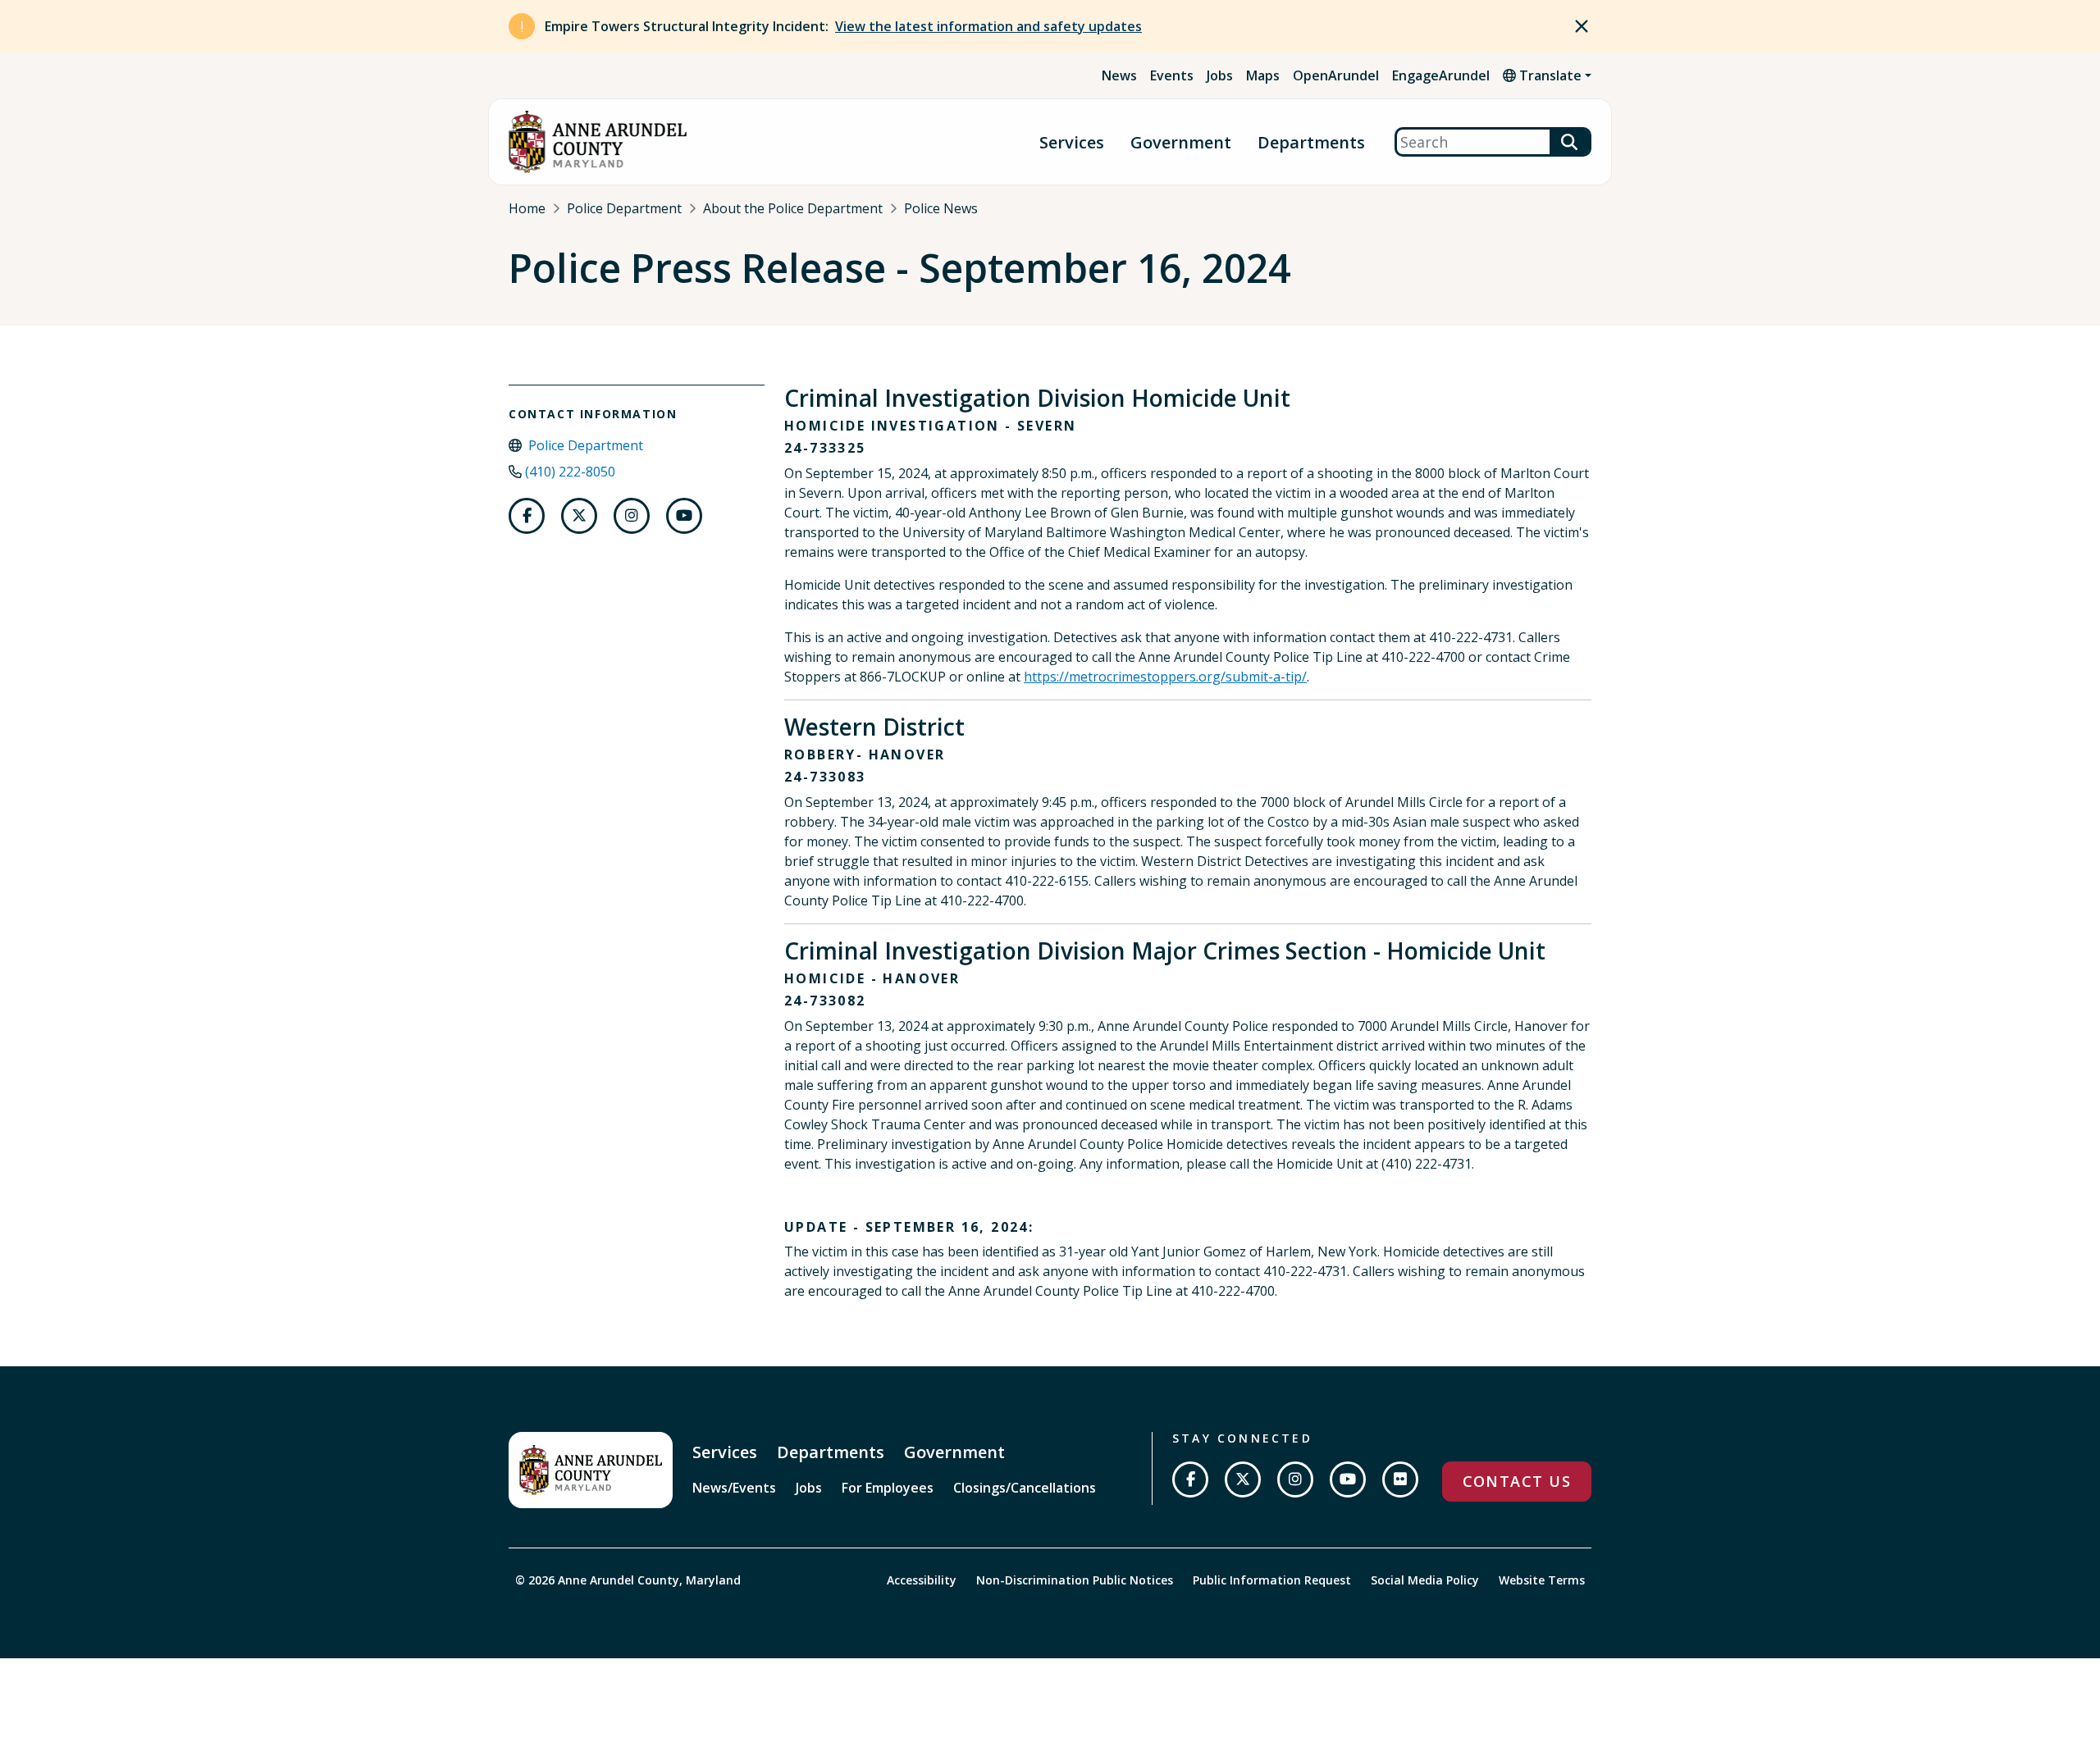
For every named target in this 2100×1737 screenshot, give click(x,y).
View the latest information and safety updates (988, 26)
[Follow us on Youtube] (684, 516)
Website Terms (1542, 1580)
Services (1072, 142)
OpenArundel (1336, 75)
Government (1181, 142)
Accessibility (922, 1580)
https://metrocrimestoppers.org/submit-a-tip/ (1165, 677)
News (1119, 75)
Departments (1311, 142)
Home (527, 208)
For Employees (888, 1488)
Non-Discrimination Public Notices (1075, 1580)
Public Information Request (1272, 1580)
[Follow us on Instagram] (632, 516)
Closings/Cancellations (1025, 1488)
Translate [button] (1549, 75)
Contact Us (1517, 1481)
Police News (941, 208)
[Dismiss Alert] (1582, 26)
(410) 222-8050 (570, 472)
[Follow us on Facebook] (527, 516)
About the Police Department (793, 208)
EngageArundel (1441, 75)
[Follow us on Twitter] (579, 516)
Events (1172, 75)
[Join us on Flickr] (1400, 1479)
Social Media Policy (1425, 1580)
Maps (1263, 75)
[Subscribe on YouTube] (1348, 1479)
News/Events (734, 1488)
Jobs (1220, 75)
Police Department (624, 208)
